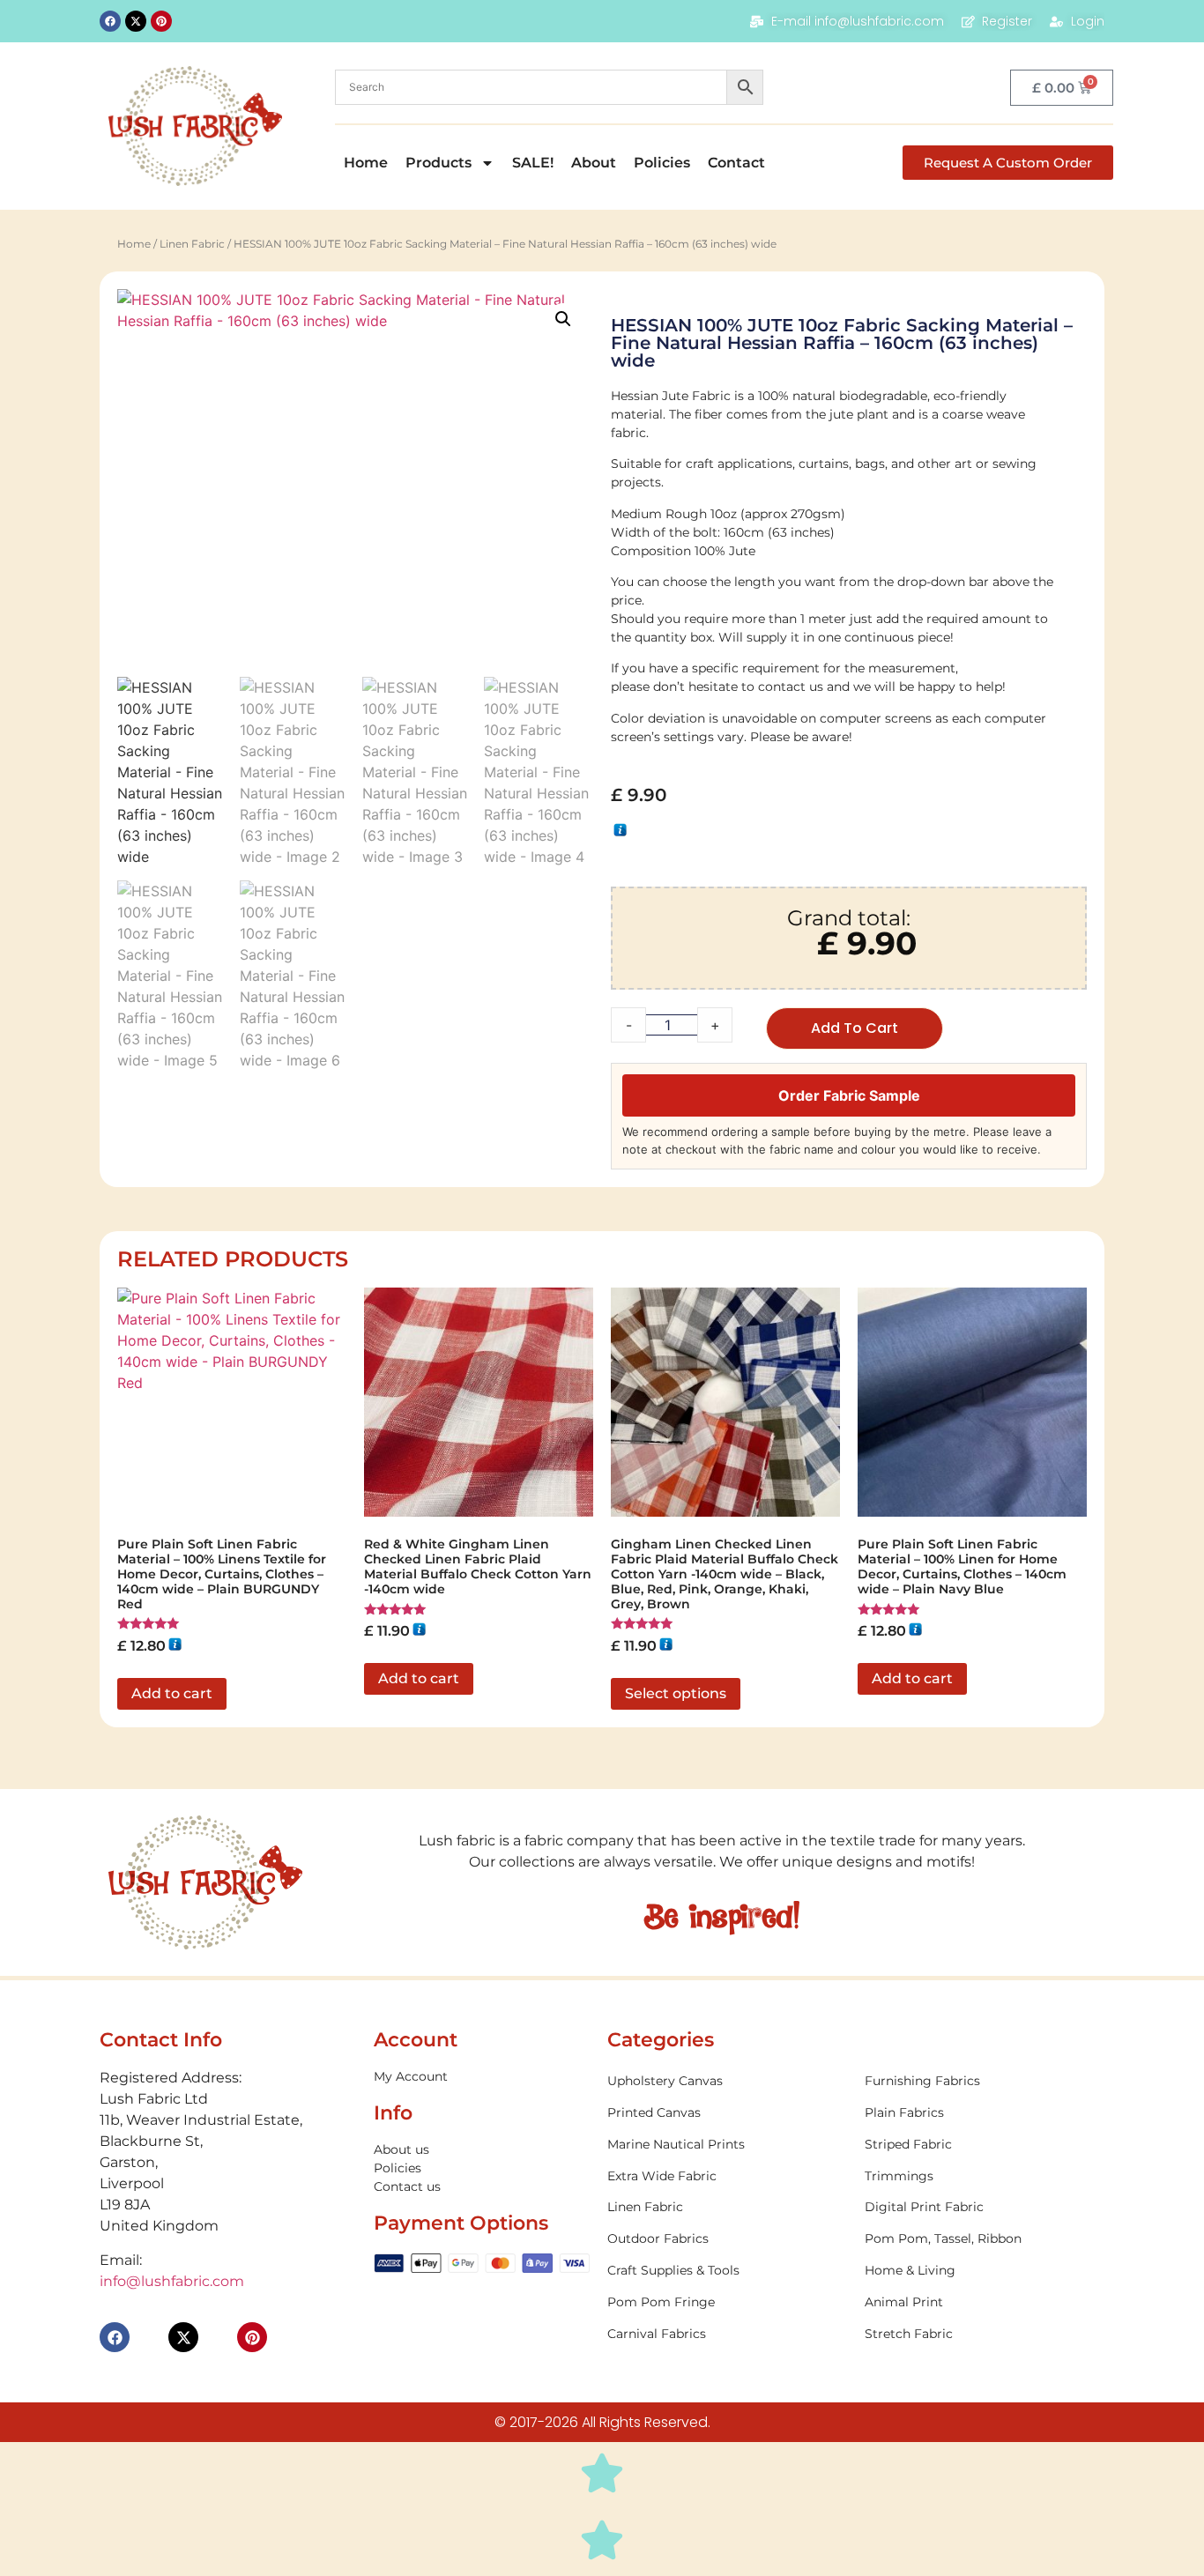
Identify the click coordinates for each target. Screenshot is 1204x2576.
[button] (563, 319)
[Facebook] (110, 21)
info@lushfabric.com (172, 2281)
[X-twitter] (136, 21)
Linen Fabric (192, 244)
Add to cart (855, 1028)
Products (438, 163)
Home (366, 163)
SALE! (533, 163)
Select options (676, 1693)
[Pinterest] (161, 21)
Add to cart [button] (172, 1693)
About (594, 163)
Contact (736, 163)
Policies (662, 163)
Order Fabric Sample (849, 1095)
